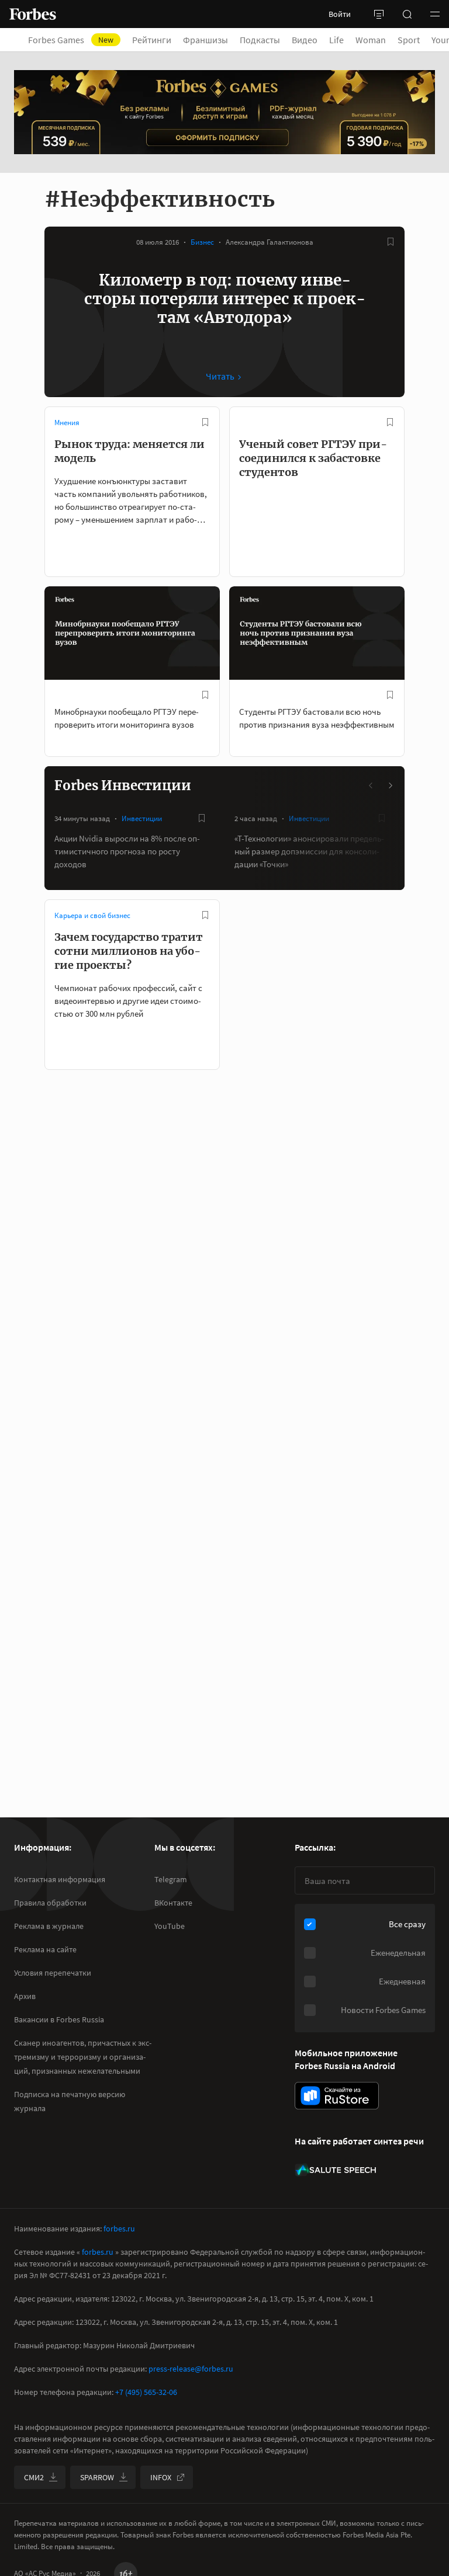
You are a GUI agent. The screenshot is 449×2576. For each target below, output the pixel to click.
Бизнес (202, 242)
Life (336, 40)
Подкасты (260, 40)
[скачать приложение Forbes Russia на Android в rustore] (337, 2096)
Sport (409, 40)
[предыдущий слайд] (371, 785)
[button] (435, 14)
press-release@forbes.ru (191, 2369)
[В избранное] (391, 242)
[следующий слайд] (390, 785)
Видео (305, 40)
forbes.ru (119, 2229)
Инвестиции (142, 818)
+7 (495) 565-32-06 (146, 2392)
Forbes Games (71, 40)
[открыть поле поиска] (407, 14)
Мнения (67, 423)
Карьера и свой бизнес (92, 915)
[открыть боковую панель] (379, 14)
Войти (340, 14)
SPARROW (97, 2477)
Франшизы (205, 40)
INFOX (161, 2477)
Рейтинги (152, 40)
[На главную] (33, 14)
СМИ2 (34, 2477)
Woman (371, 40)
